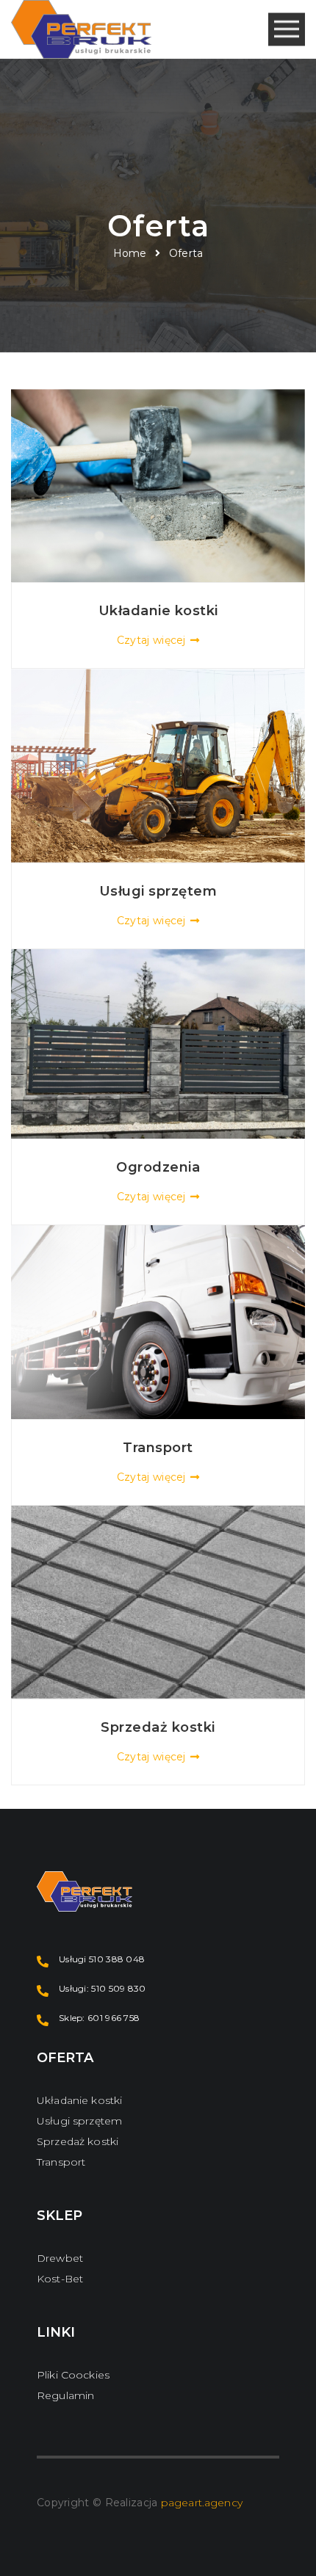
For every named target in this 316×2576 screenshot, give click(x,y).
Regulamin (65, 2395)
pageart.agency (202, 2503)
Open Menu (287, 30)
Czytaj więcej (151, 640)
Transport (61, 2162)
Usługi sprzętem (79, 2121)
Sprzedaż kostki (78, 2141)
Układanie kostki (79, 2100)
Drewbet (60, 2258)
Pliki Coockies (73, 2375)
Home (130, 253)
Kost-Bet (60, 2279)
